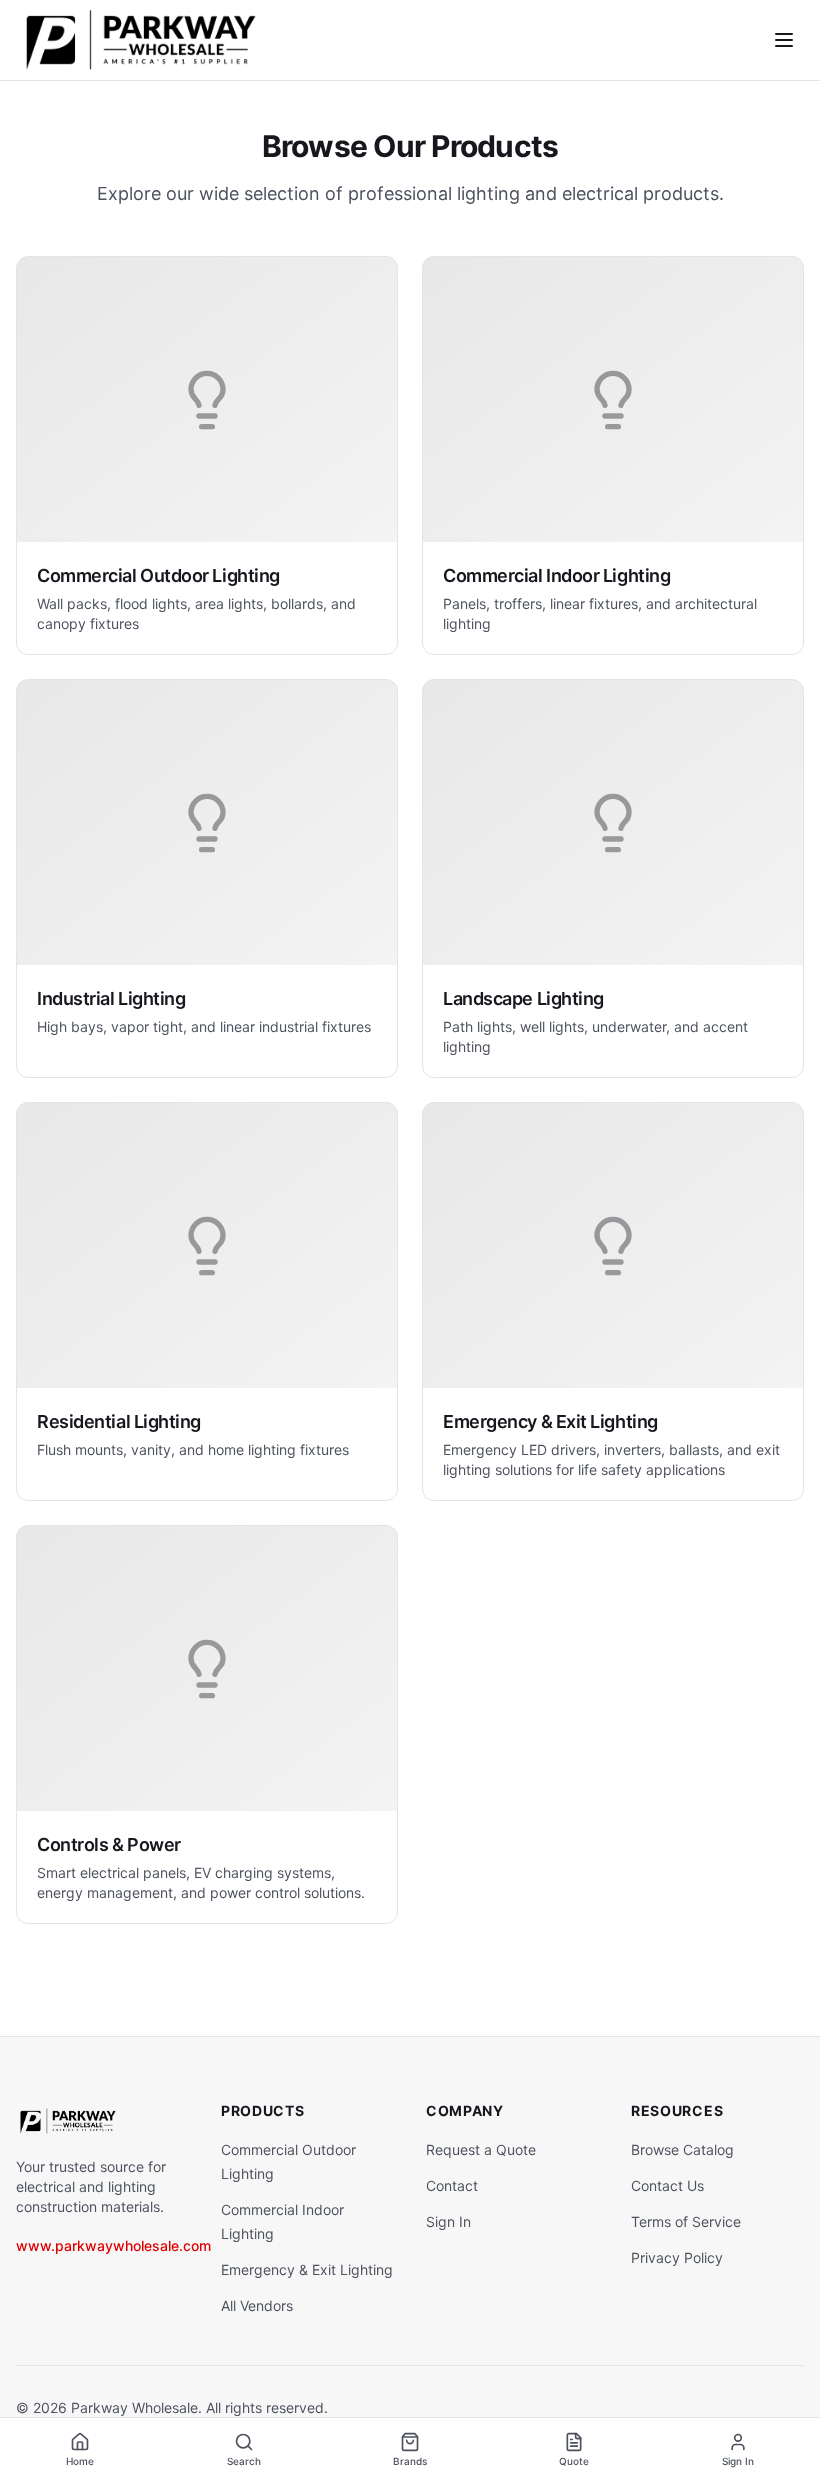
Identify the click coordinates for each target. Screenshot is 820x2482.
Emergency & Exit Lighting (307, 2269)
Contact (452, 2185)
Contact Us (667, 2185)
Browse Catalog (682, 2149)
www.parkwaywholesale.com (113, 2245)
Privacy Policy (677, 2257)
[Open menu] (784, 40)
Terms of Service (686, 2221)
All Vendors (257, 2305)
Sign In (448, 2221)
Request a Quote (481, 2149)
